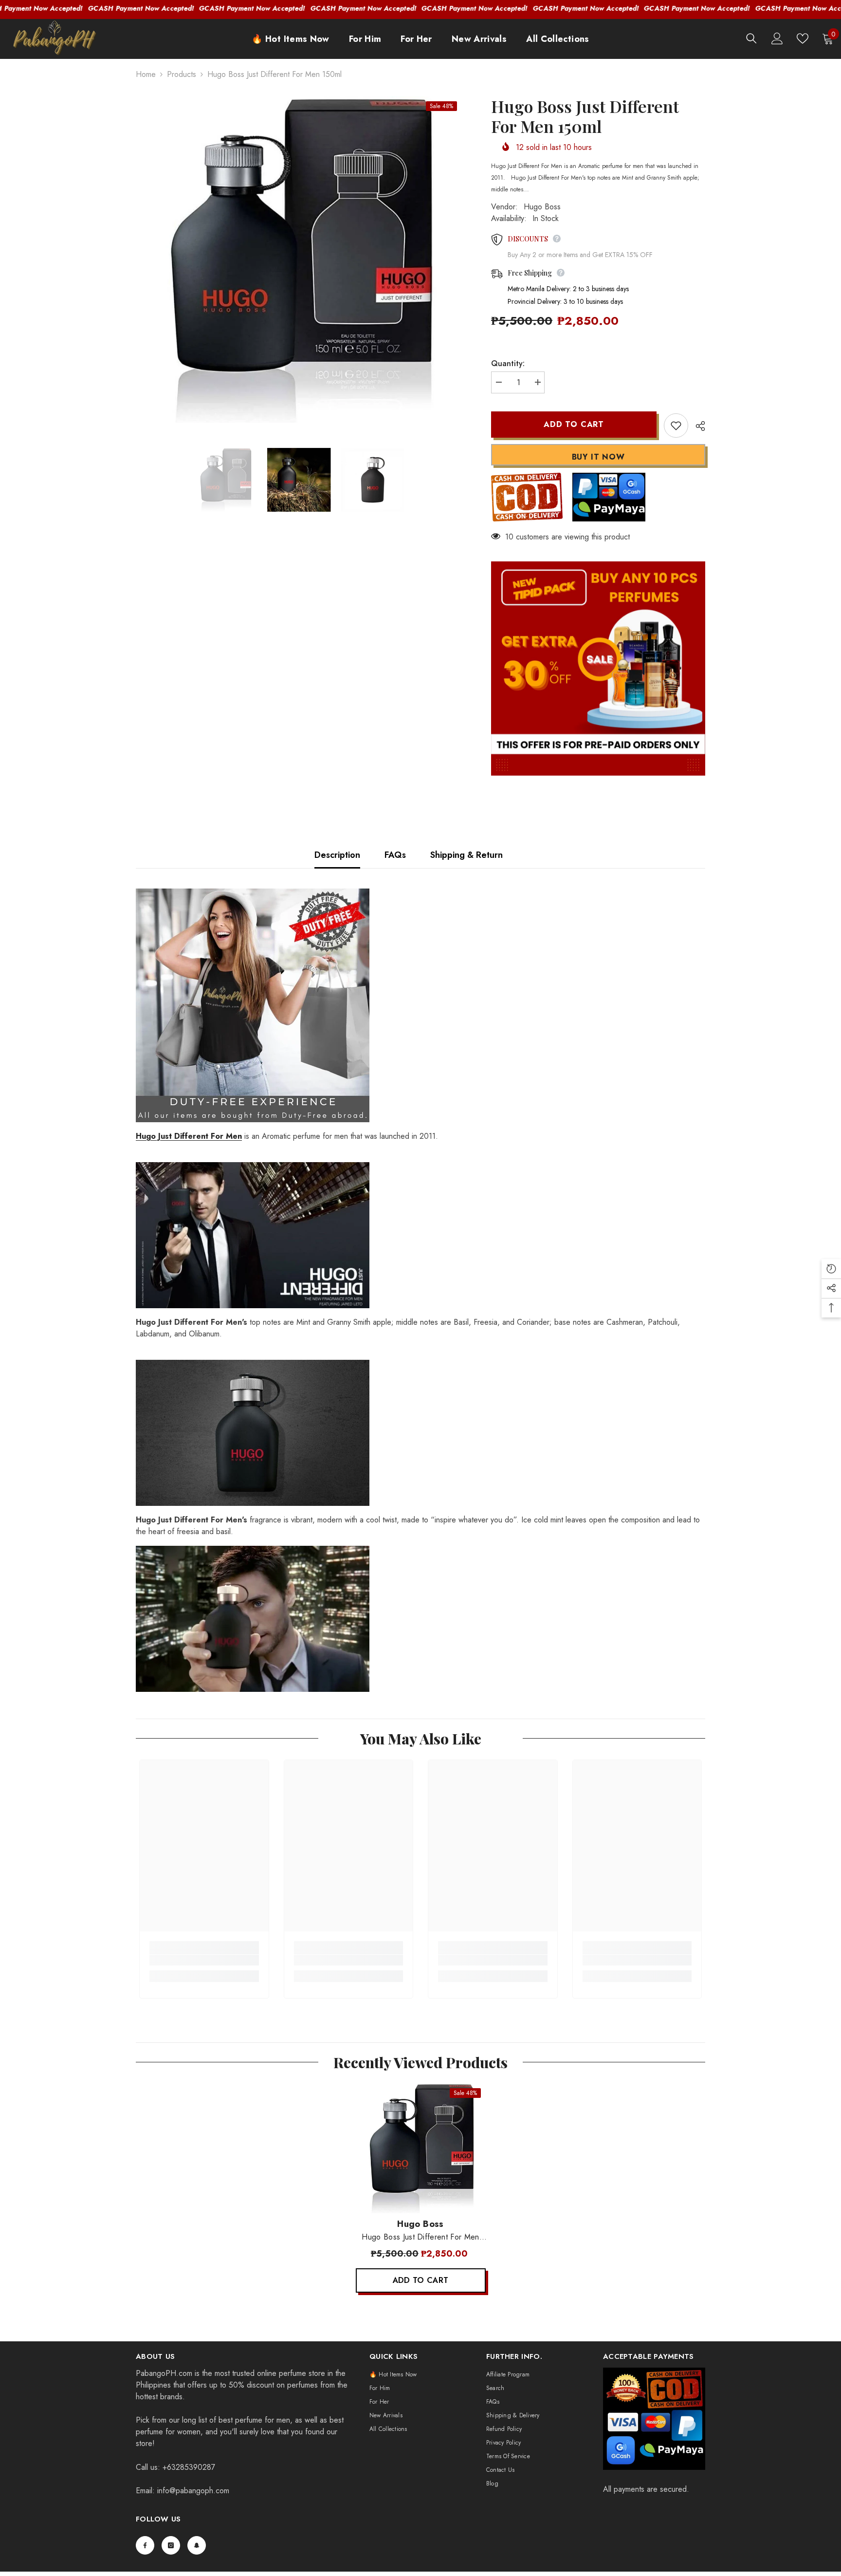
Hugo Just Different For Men (189, 1136)
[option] (299, 260)
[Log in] (777, 38)
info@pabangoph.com (193, 2491)
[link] (204, 1960)
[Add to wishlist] (676, 426)
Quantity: (508, 363)
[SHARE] (697, 426)
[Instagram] (171, 2545)
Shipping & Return (466, 855)
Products (182, 74)
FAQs (395, 855)
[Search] (751, 38)
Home (146, 74)
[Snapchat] (197, 2545)
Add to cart (574, 424)
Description (337, 855)
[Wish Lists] (803, 38)
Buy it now (598, 457)
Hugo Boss (542, 207)
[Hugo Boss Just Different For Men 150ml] (421, 2148)
